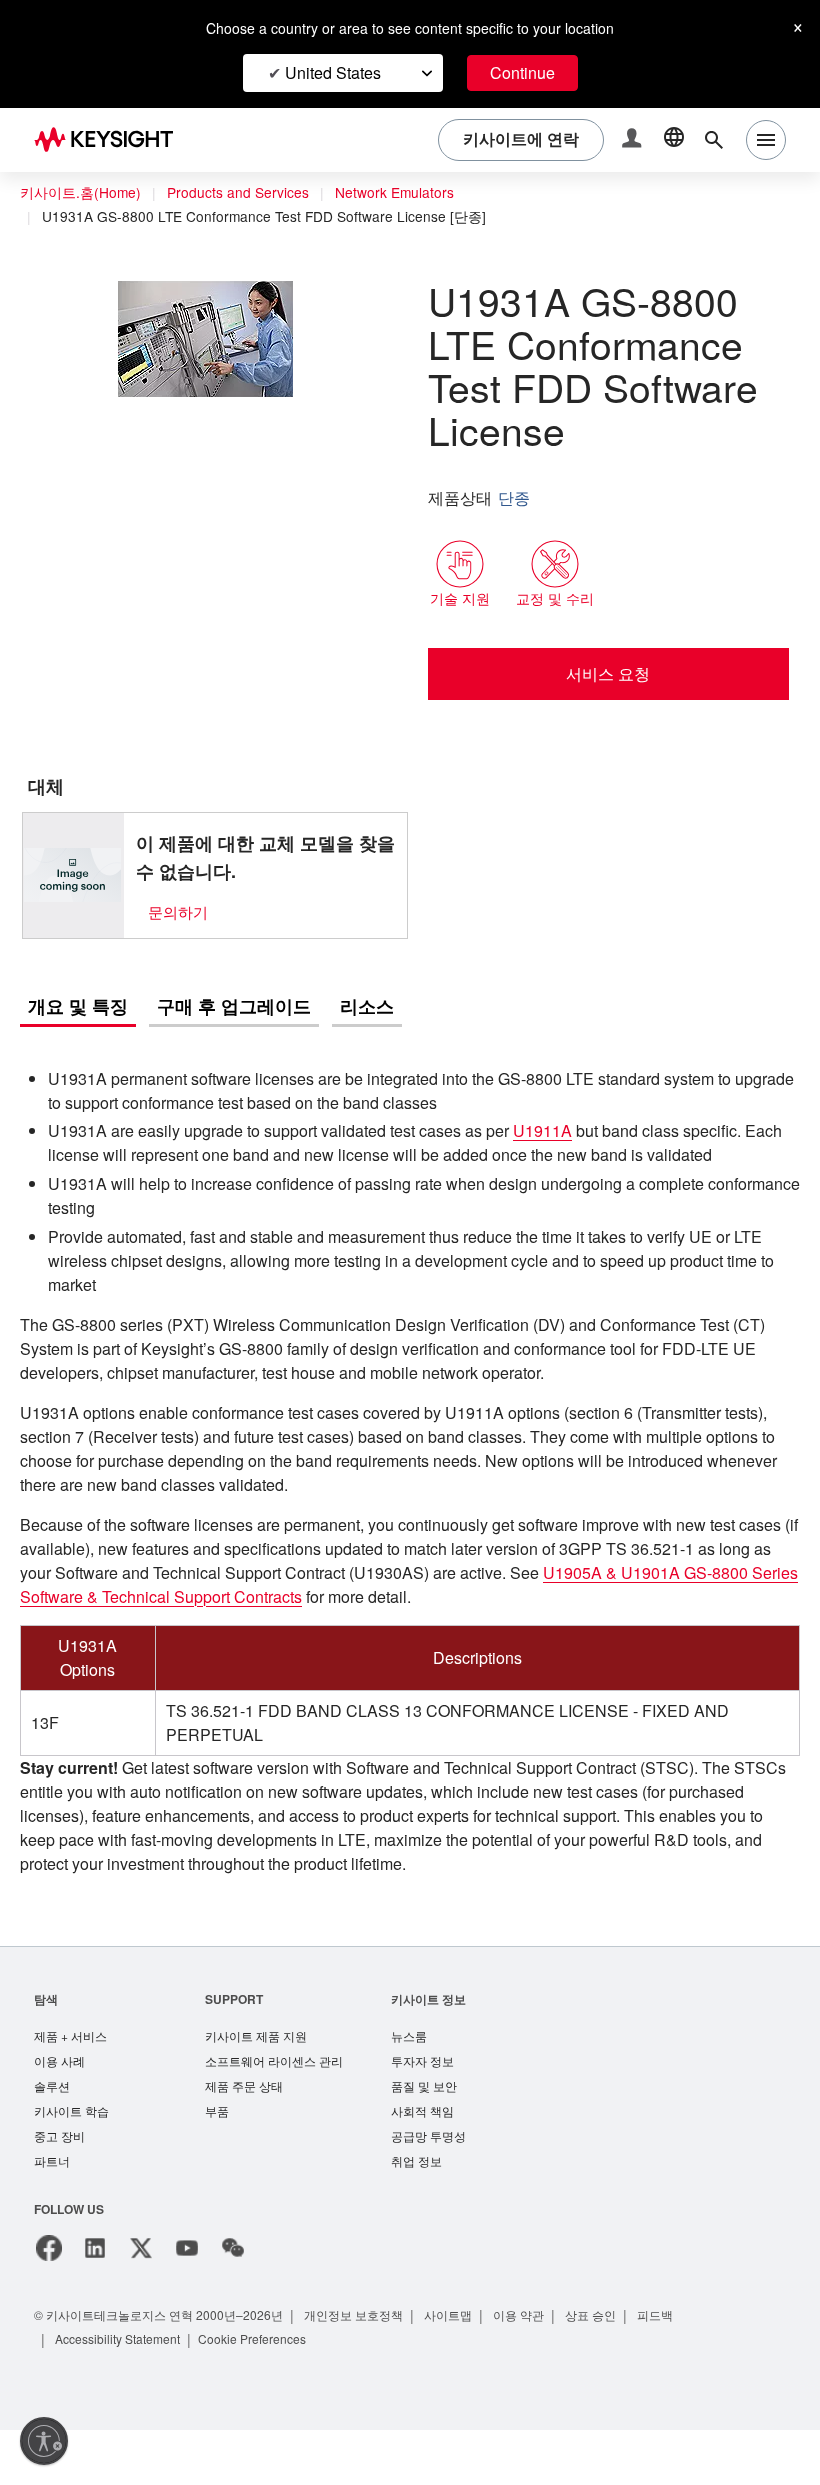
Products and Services (243, 193)
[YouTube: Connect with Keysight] (187, 2303)
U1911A (581, 1132)
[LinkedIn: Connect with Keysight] (95, 2303)
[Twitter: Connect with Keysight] (141, 2303)
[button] (634, 140)
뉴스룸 (409, 2085)
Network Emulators (407, 193)
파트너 (52, 2215)
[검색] (714, 140)
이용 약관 (527, 2369)
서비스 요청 (608, 673)
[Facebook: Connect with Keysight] (49, 2303)
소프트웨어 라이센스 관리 (274, 2111)
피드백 (666, 2369)
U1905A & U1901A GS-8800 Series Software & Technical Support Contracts (314, 1622)
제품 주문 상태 (244, 2137)
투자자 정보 (422, 2111)
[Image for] (73, 875)
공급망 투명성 (428, 2189)
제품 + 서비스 (71, 2085)
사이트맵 (456, 2369)
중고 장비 (59, 2189)
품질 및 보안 (424, 2137)
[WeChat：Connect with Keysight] (233, 2303)
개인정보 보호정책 (360, 2369)
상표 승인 (600, 2369)
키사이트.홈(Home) (80, 193)
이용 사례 (59, 2111)
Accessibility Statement (124, 2393)
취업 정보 (416, 2215)
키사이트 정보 (428, 2047)
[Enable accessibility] (44, 2441)
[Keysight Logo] (111, 140)
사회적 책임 (422, 2163)
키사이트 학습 (71, 2163)
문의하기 (178, 911)
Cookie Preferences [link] (268, 2393)
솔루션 (52, 2137)
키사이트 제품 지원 (256, 2085)
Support (235, 2047)
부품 (217, 2163)
